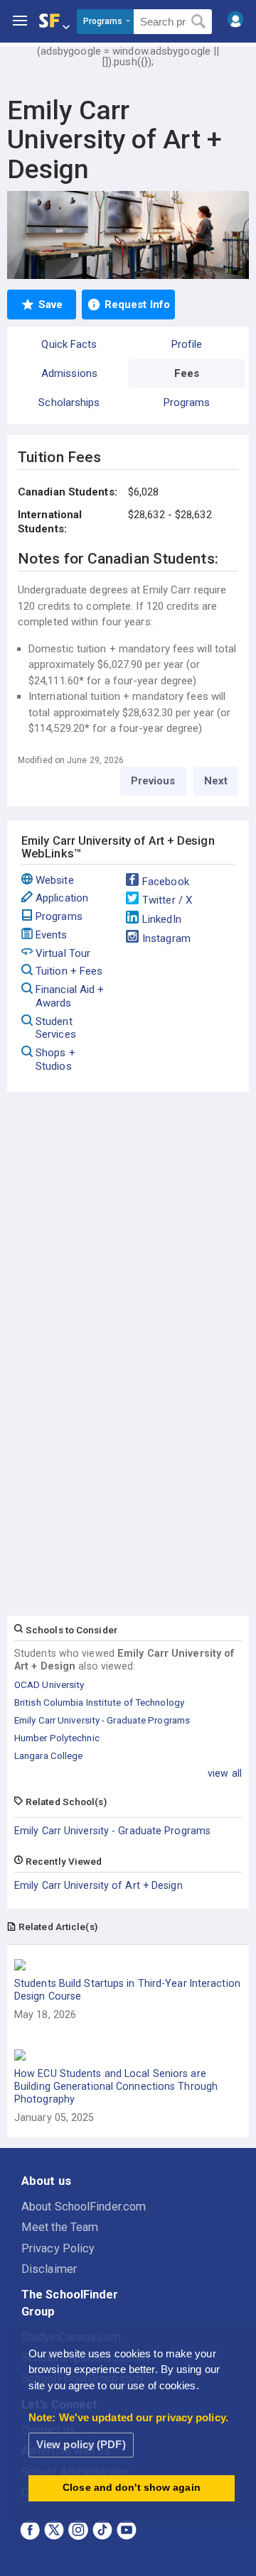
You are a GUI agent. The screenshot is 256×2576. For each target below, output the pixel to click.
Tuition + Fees (69, 971)
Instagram (166, 938)
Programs (59, 916)
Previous (153, 781)
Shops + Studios (55, 1059)
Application (62, 898)
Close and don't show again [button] (132, 2488)
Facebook (166, 882)
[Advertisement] (128, 1191)
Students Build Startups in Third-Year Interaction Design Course (127, 1990)
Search (199, 22)
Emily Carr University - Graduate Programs (112, 1831)
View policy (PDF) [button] (81, 2444)
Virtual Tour (63, 953)
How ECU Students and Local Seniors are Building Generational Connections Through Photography (116, 2086)
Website (55, 880)
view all (225, 1773)
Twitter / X (167, 900)
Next (216, 781)
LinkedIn (162, 919)
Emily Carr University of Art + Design (98, 1885)
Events (52, 935)
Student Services (56, 1028)
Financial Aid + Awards (70, 996)
